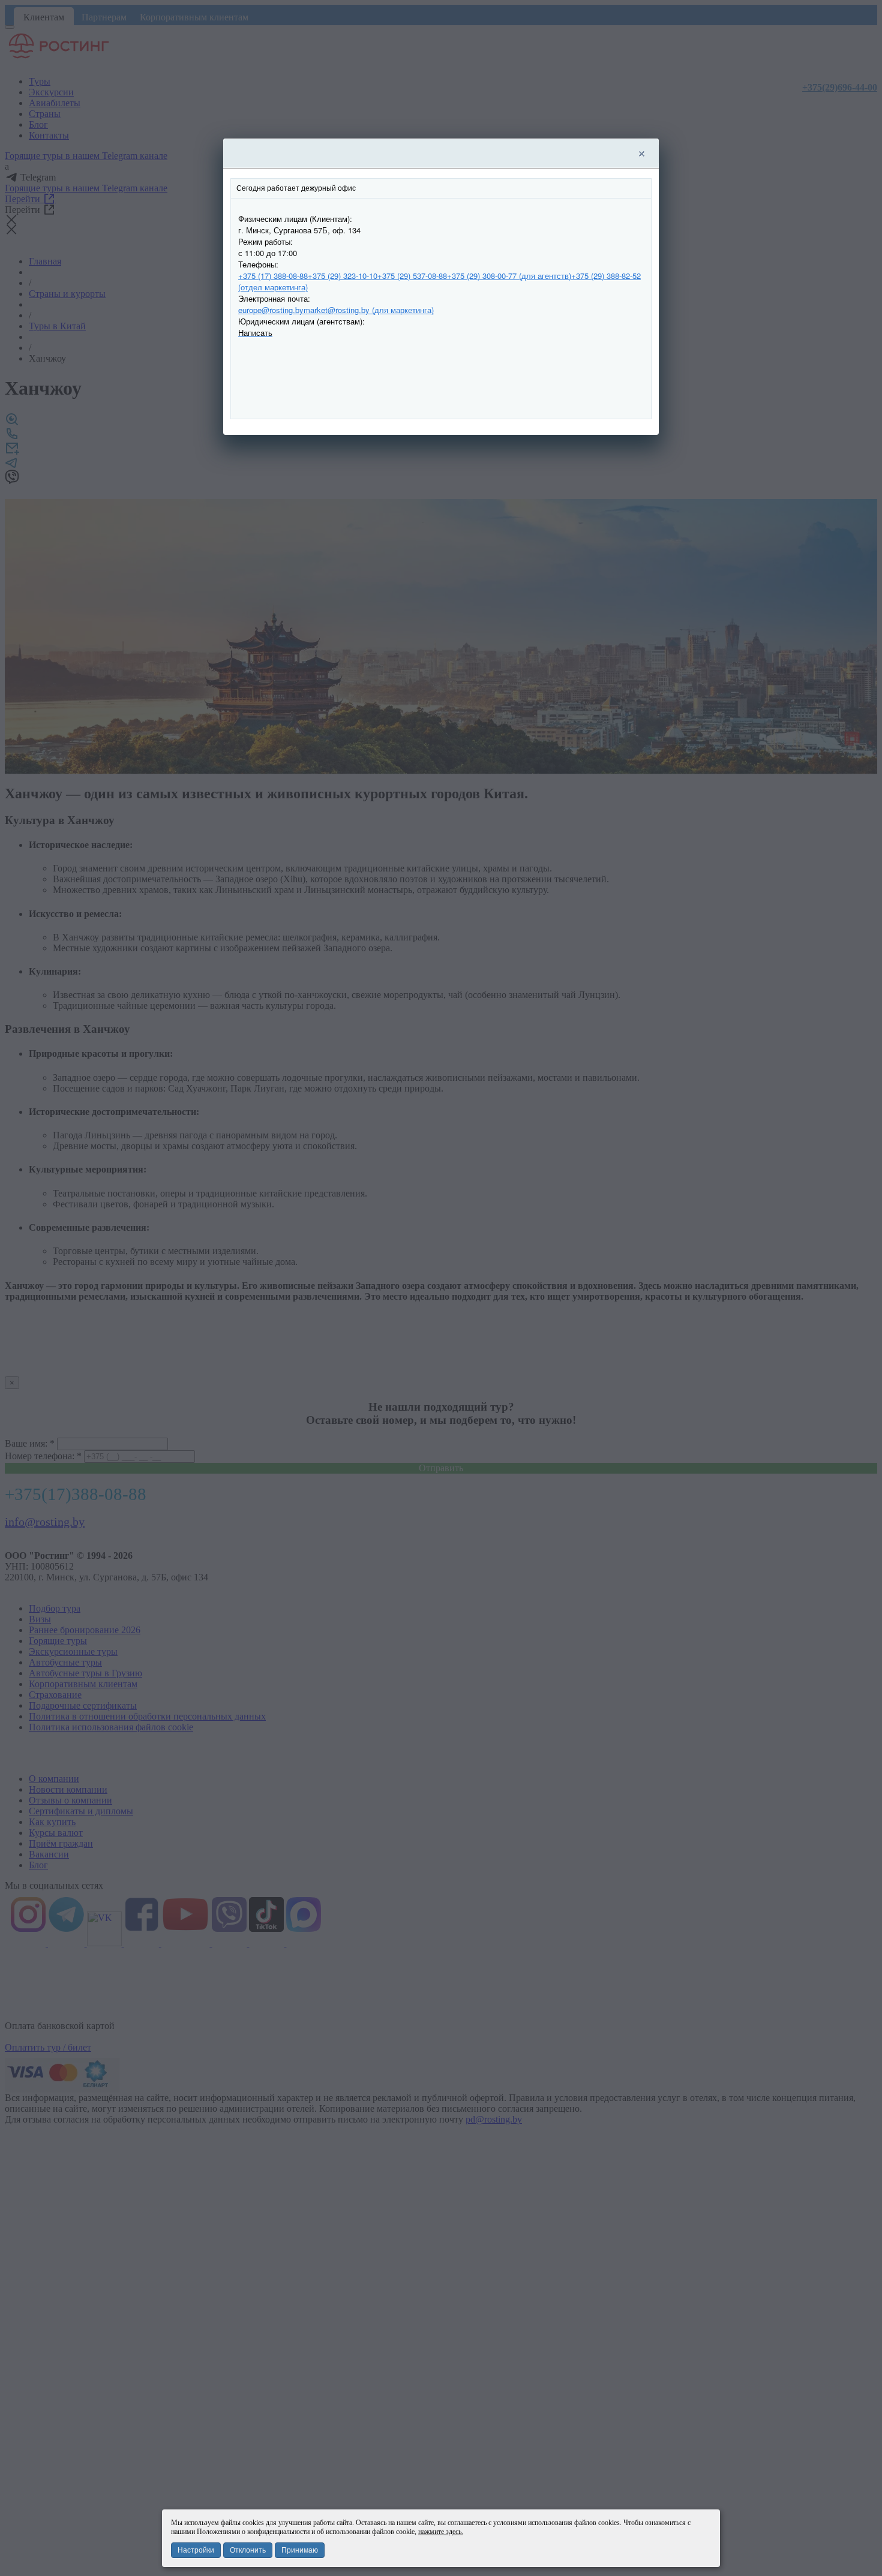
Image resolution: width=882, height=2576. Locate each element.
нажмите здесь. (441, 2532)
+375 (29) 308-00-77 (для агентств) (509, 276)
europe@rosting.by (271, 310)
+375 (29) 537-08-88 (412, 276)
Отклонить (248, 2550)
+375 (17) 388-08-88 (273, 276)
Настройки (196, 2550)
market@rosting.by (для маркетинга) (369, 310)
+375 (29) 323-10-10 (343, 276)
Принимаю (300, 2550)
